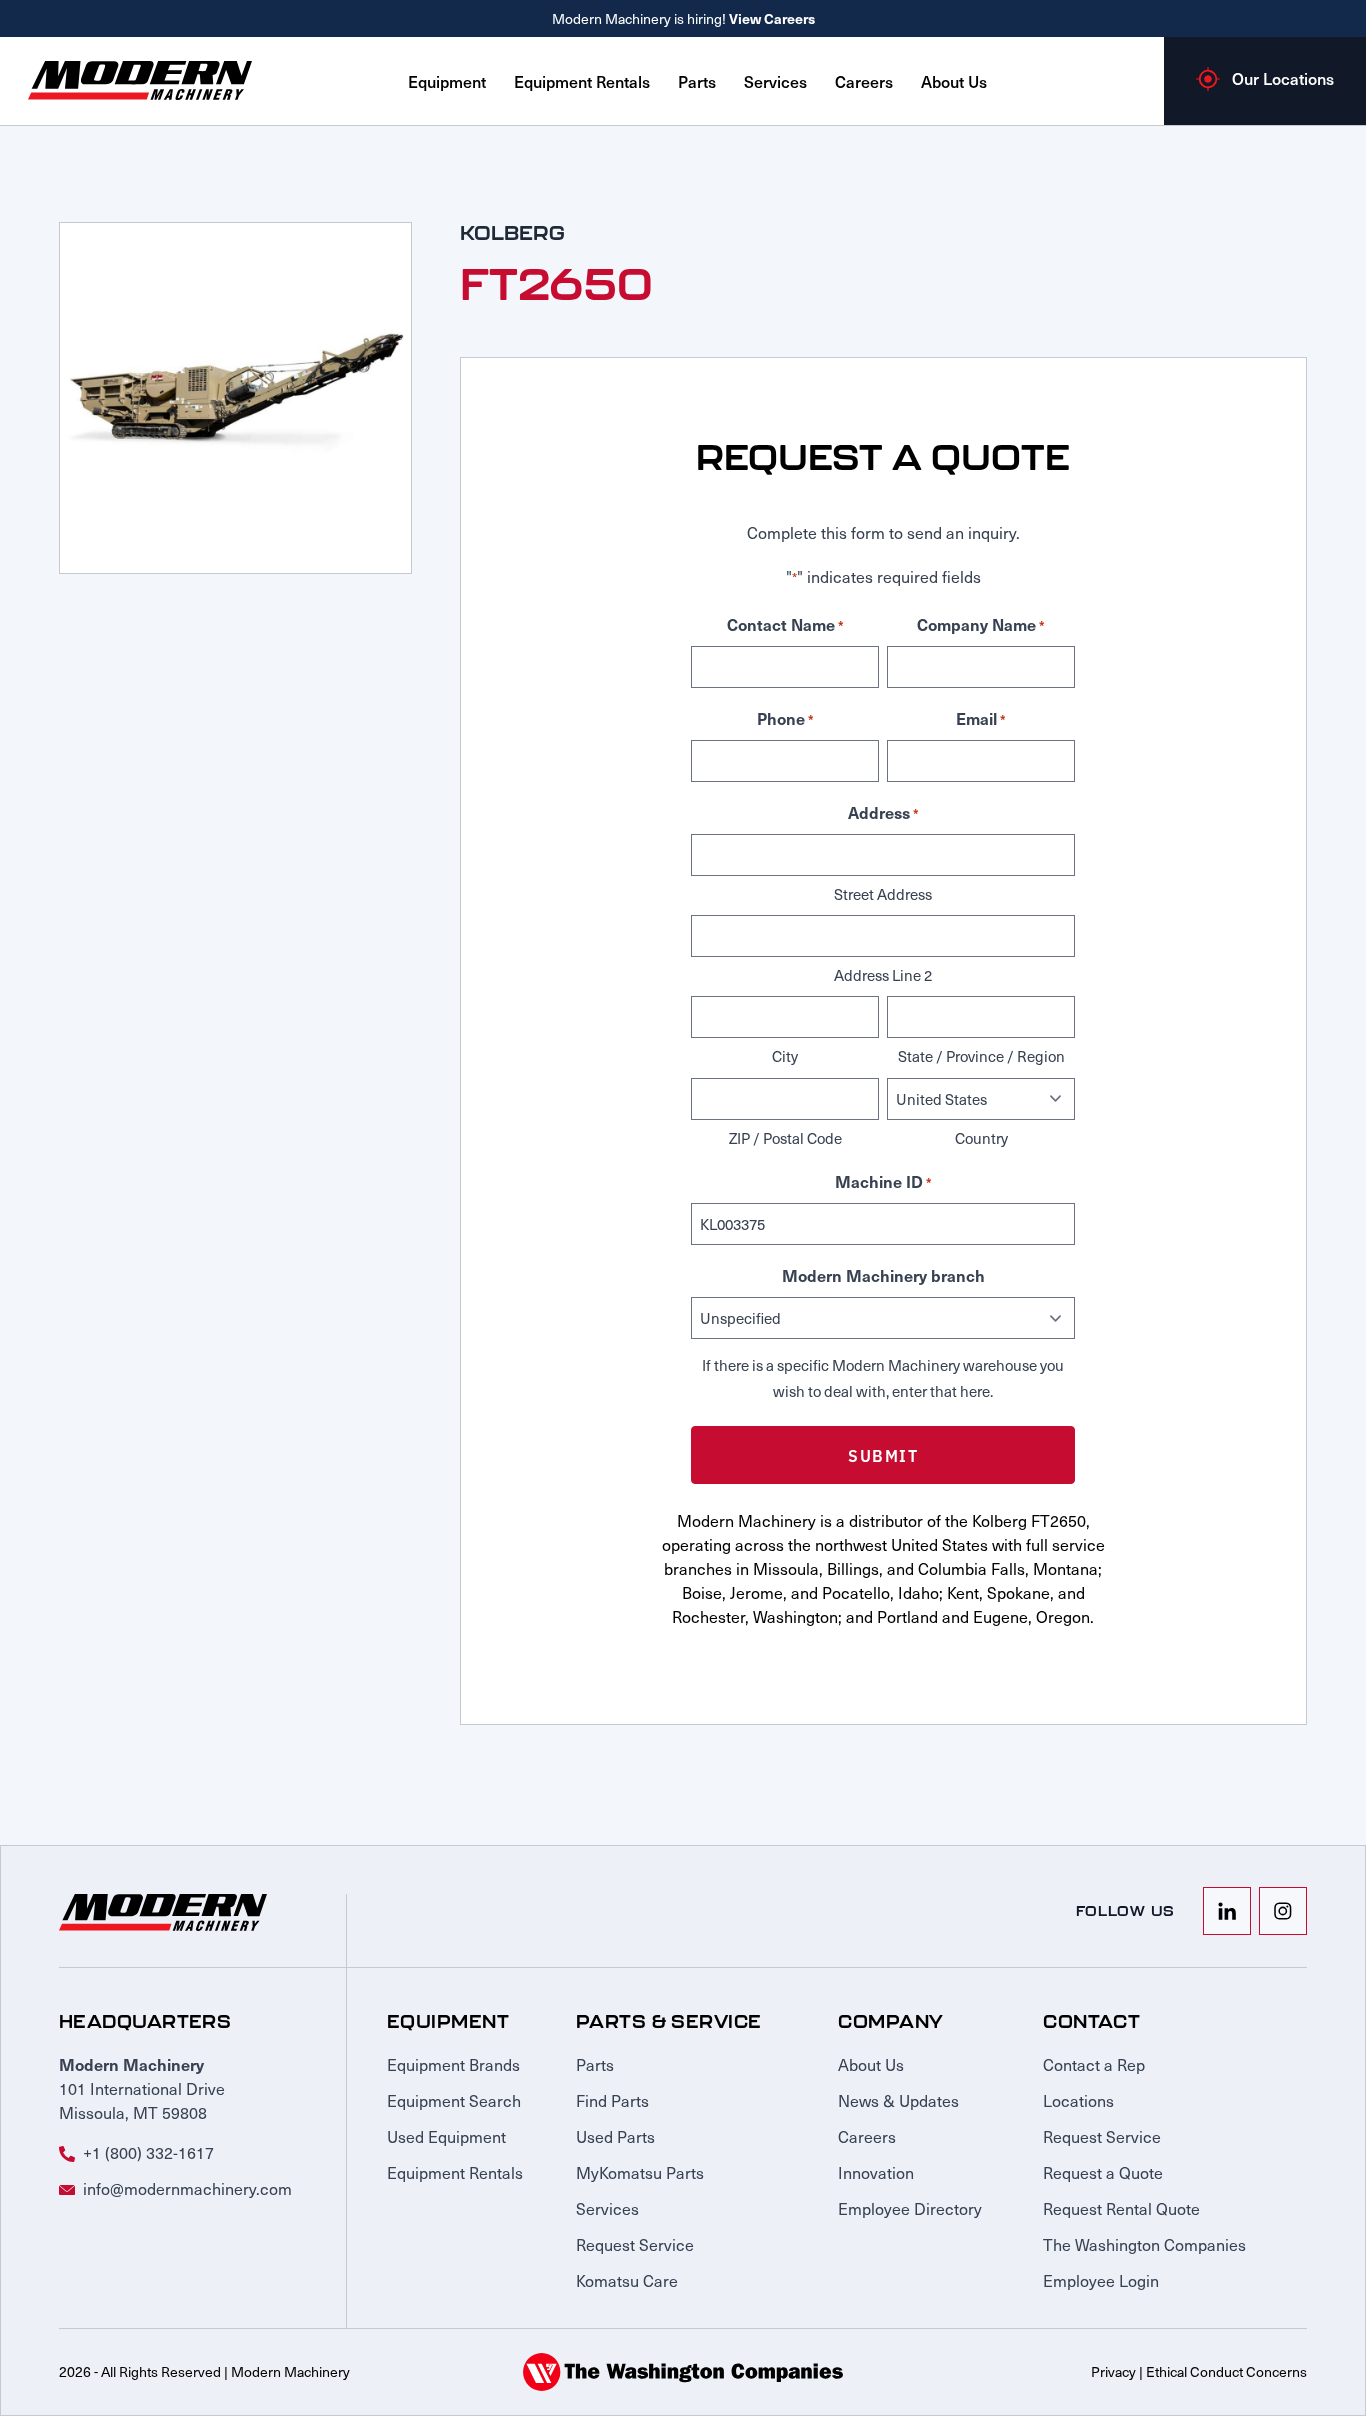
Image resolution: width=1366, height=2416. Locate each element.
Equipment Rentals (582, 81)
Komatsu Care (627, 2280)
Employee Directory (910, 2208)
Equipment (447, 81)
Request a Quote (1103, 2172)
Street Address (883, 894)
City (785, 1056)
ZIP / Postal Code (785, 1138)
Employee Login (1101, 2280)
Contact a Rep (1094, 2064)
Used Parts (615, 2136)
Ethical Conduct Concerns (1226, 2371)
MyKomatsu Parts (640, 2172)
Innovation (876, 2172)
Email (981, 718)
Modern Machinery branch (883, 1275)
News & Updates (898, 2100)
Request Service (635, 2244)
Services (775, 81)
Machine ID (883, 1181)
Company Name (981, 624)
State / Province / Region (981, 1056)
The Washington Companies (1144, 2244)
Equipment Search (454, 2100)
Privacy (1113, 2371)
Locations (1078, 2100)
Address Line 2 (883, 975)
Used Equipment (446, 2136)
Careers (864, 81)
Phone (785, 718)
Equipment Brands (453, 2064)
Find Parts (612, 2100)
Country (981, 1138)
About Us (954, 81)
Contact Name (785, 624)
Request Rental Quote (1121, 2208)
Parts (697, 81)
